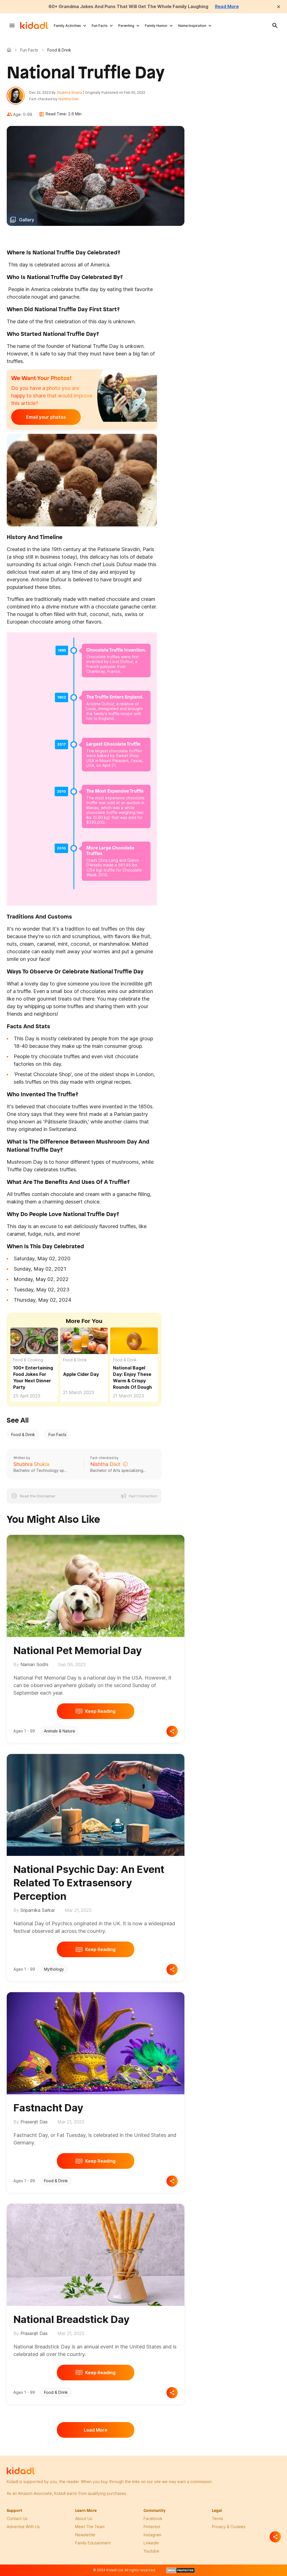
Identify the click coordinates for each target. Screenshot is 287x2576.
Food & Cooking (28, 1360)
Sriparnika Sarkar (38, 1910)
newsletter (85, 2535)
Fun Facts (100, 26)
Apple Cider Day (81, 1374)
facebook (153, 2518)
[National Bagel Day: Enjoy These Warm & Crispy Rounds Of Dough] (134, 1341)
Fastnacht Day (48, 2108)
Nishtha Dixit (68, 99)
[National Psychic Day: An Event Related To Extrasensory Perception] (96, 1804)
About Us (84, 2518)
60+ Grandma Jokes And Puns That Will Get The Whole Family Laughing (128, 6)
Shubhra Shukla (69, 92)
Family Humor (156, 26)
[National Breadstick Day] (96, 2254)
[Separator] (275, 2537)
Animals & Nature (60, 1731)
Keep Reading (100, 1711)
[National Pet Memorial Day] (96, 1585)
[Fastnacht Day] (96, 2042)
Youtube (151, 2551)
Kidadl (10, 50)
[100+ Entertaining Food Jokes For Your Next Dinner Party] (34, 1341)
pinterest (152, 2527)
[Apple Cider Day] (84, 1341)
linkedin (151, 2543)
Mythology (54, 1969)
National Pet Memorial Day (78, 1650)
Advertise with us (23, 2527)
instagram (152, 2535)
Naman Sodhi (34, 1664)
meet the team (90, 2527)
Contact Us (17, 2518)
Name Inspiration (192, 26)
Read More (227, 6)
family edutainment (93, 2543)
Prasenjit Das (34, 2122)
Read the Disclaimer (38, 1496)
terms (217, 2518)
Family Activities (67, 26)
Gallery (27, 220)
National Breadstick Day (71, 2319)
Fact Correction (143, 1496)
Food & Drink (75, 1360)
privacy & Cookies (229, 2527)
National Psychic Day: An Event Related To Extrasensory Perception (89, 1883)
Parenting (126, 26)
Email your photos (46, 417)
